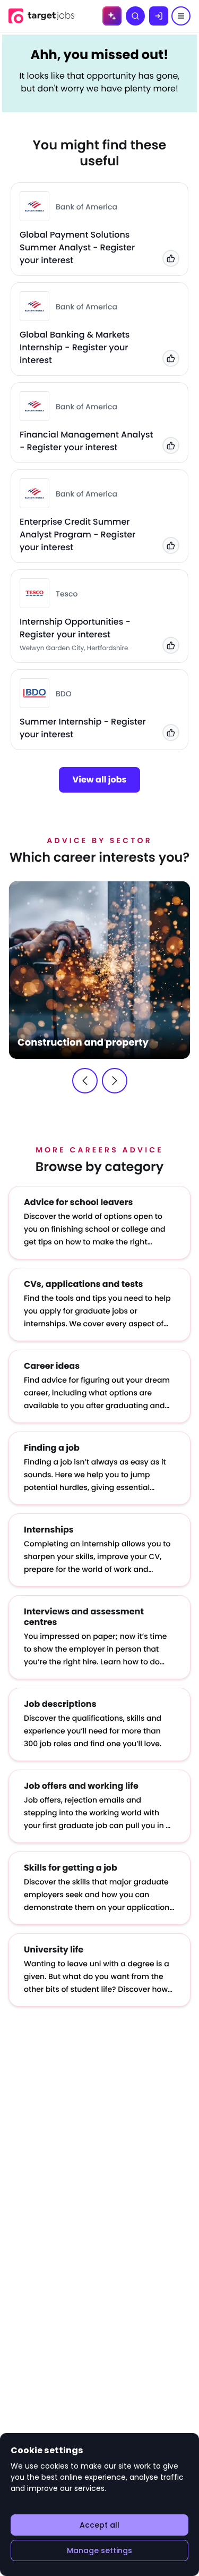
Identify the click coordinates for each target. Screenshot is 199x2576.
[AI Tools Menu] (112, 16)
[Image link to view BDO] (34, 693)
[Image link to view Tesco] (34, 593)
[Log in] (159, 16)
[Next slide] (115, 1081)
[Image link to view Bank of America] (34, 206)
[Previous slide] (85, 1081)
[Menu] (181, 16)
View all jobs (100, 780)
